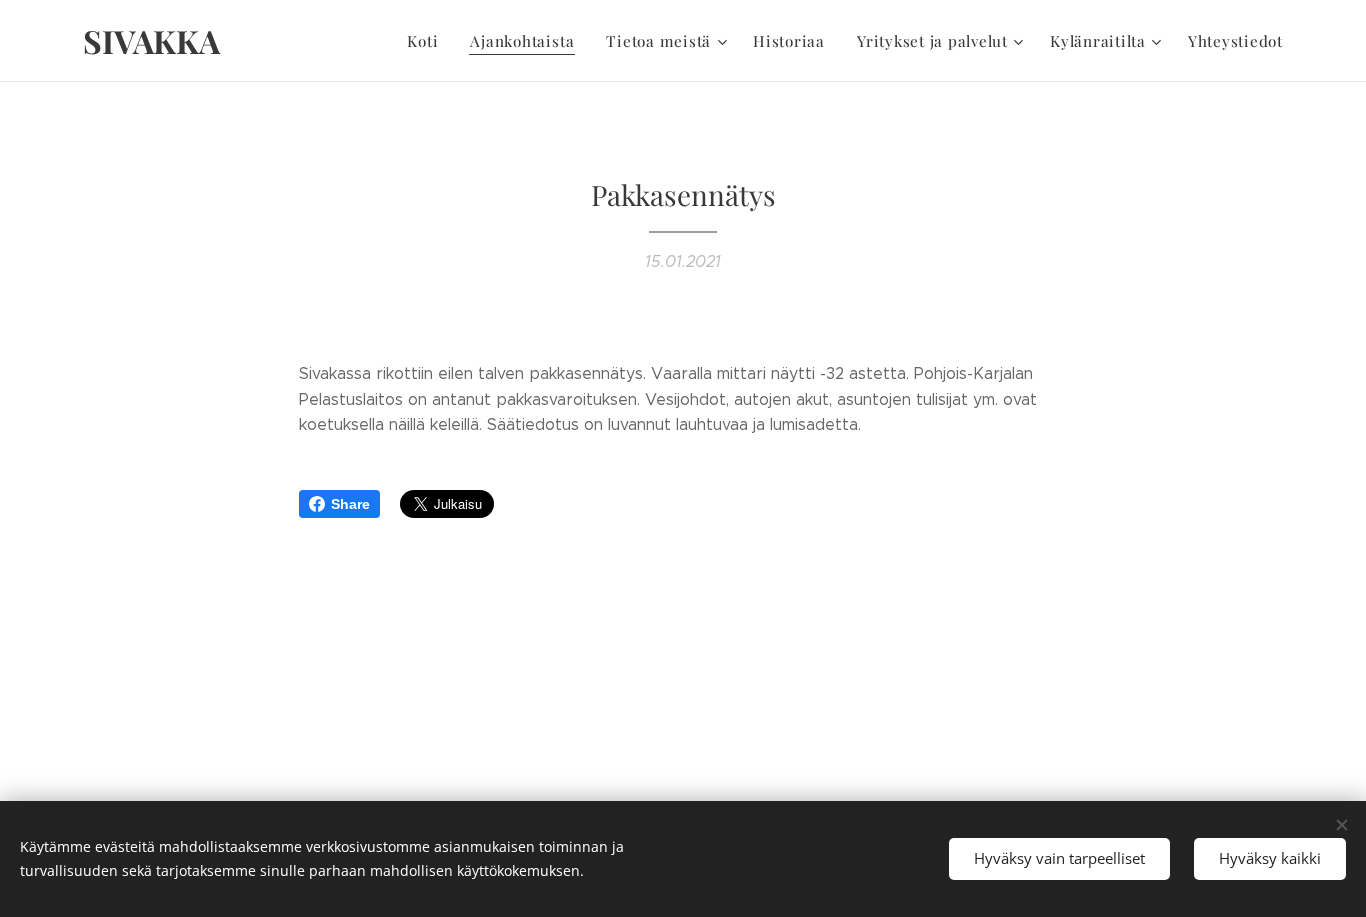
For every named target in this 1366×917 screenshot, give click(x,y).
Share (350, 504)
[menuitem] (428, 41)
